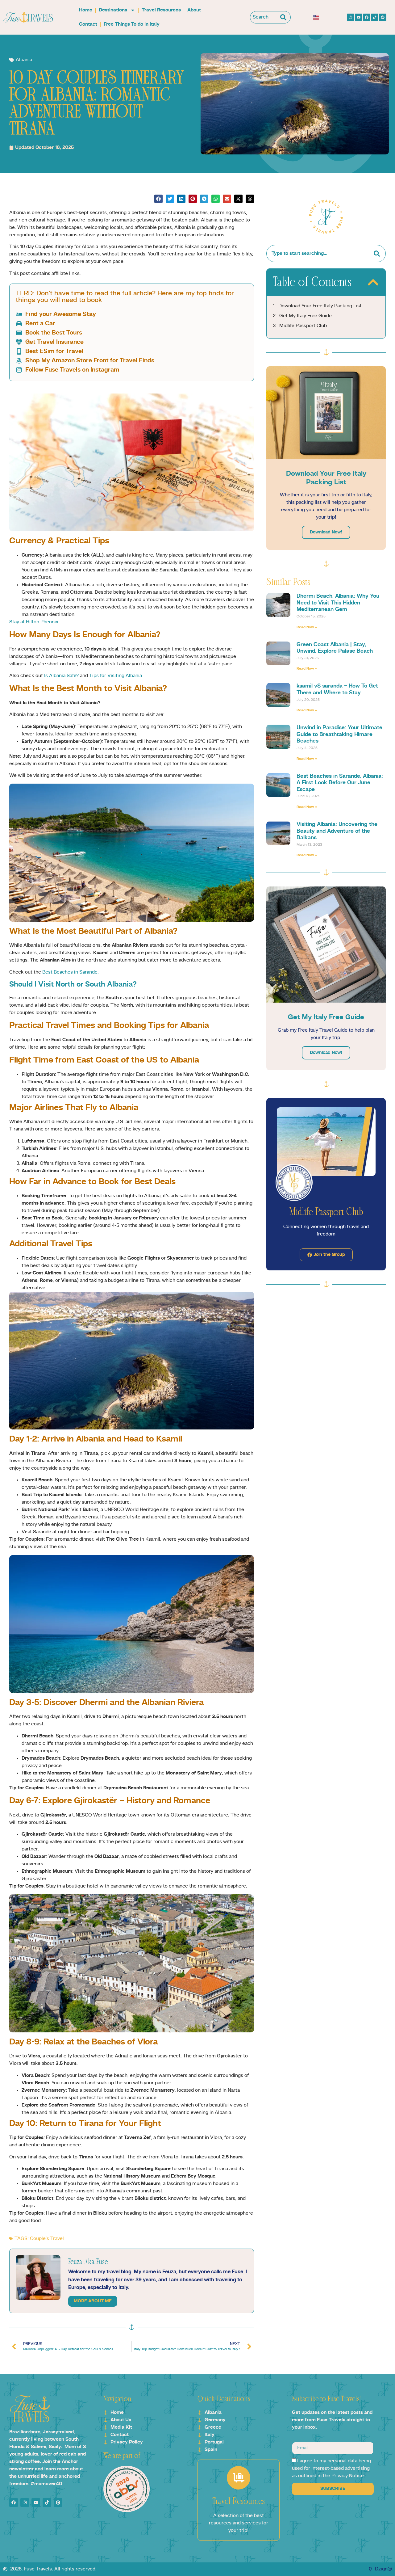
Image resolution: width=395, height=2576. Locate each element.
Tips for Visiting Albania (115, 676)
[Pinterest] (383, 17)
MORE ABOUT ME (93, 2301)
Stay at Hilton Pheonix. (34, 622)
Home (86, 10)
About (194, 10)
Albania (24, 60)
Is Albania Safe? (61, 676)
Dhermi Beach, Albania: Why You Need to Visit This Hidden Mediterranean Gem (338, 603)
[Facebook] (367, 17)
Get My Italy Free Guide (306, 316)
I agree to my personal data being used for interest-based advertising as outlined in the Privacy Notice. (331, 2469)
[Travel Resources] (239, 2478)
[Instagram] (351, 17)
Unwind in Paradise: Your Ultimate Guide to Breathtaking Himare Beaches (339, 734)
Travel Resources (161, 10)
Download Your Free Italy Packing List (320, 306)
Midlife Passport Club (303, 326)
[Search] (285, 17)
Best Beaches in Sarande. (71, 972)
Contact (88, 24)
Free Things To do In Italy (132, 24)
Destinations (113, 10)
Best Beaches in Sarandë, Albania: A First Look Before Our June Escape (340, 783)
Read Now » (307, 627)
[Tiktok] (375, 17)
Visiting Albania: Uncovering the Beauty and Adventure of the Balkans (337, 831)
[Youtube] (359, 17)
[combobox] (264, 17)
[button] (158, 199)
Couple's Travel (47, 2239)
